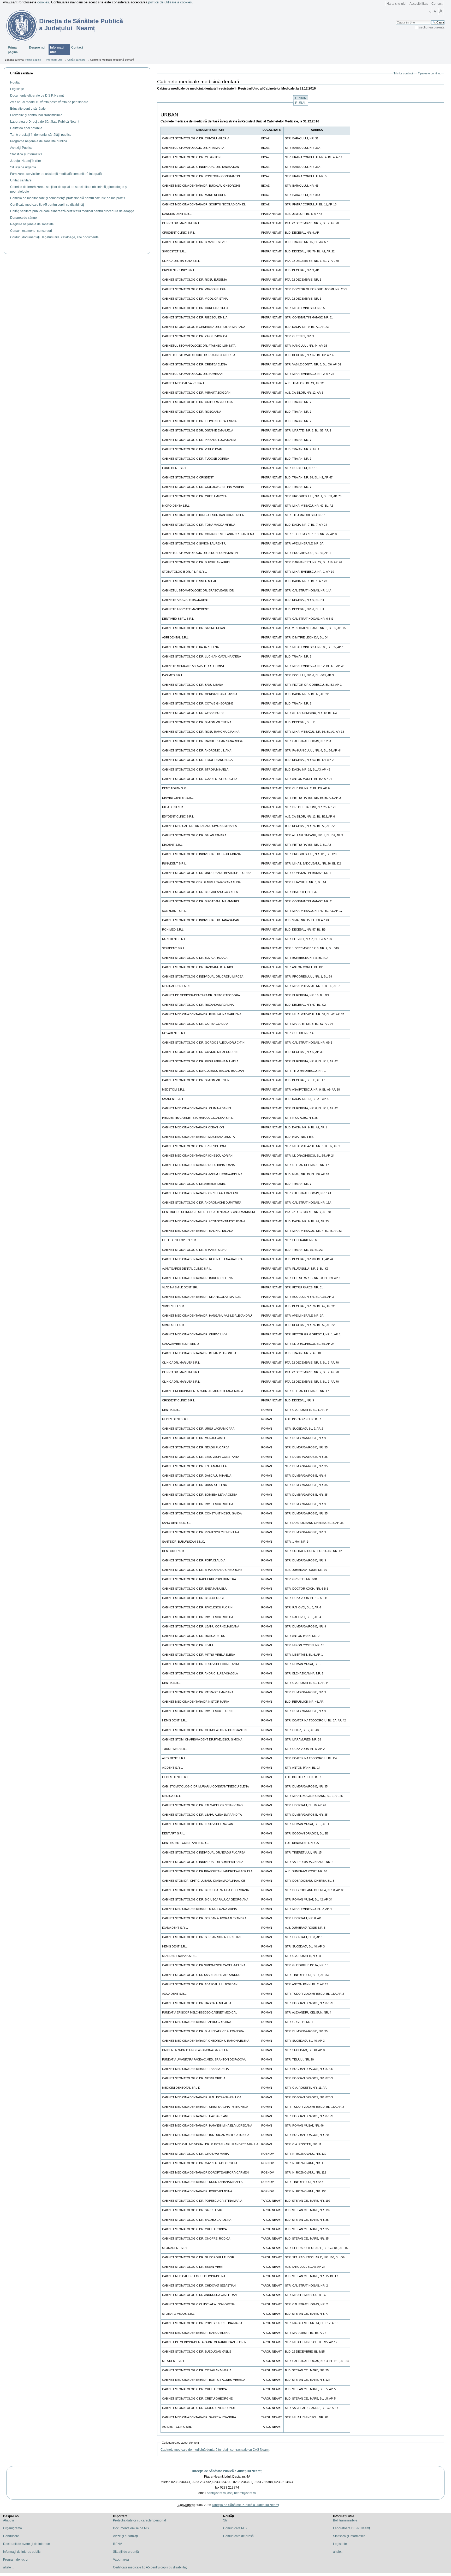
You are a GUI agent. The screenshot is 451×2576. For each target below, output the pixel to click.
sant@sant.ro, (217, 2493)
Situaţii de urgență (126, 2552)
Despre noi (37, 48)
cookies (43, 2)
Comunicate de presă (238, 2536)
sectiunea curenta (432, 27)
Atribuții (8, 2520)
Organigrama (13, 2528)
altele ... (9, 2567)
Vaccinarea (121, 2560)
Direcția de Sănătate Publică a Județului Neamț (227, 2471)
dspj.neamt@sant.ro (242, 2493)
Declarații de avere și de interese (26, 2544)
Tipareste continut (429, 73)
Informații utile (57, 50)
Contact (437, 4)
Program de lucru (15, 2560)
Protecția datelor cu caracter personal (140, 2520)
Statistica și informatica (349, 2536)
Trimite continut (403, 73)
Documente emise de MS (131, 2528)
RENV (117, 2544)
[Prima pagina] (19, 26)
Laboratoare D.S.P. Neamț (351, 2528)
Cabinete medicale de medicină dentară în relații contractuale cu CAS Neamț (215, 2450)
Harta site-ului (396, 4)
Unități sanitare (76, 60)
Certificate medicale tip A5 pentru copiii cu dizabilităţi (150, 2567)
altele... (338, 2552)
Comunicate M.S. (235, 2528)
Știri (226, 2520)
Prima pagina (13, 50)
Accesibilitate (419, 4)
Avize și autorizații (126, 2536)
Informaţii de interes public (22, 2552)
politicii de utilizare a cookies (170, 2)
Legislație (340, 2544)
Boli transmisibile (345, 2520)
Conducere (11, 2536)
